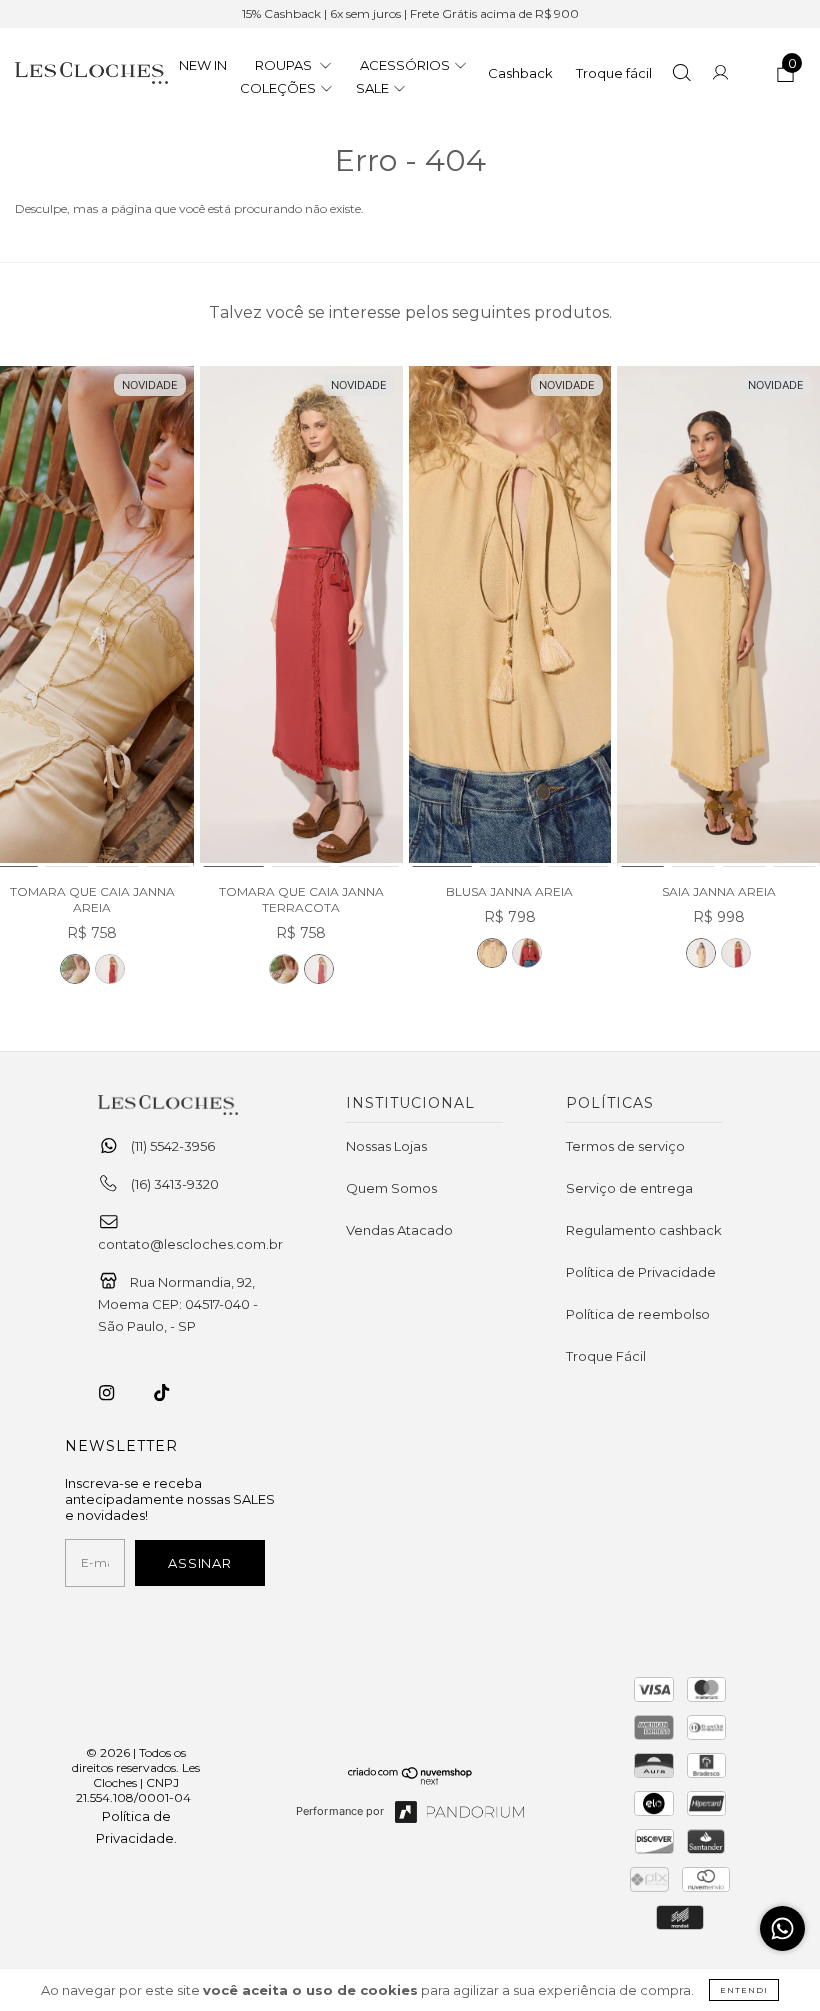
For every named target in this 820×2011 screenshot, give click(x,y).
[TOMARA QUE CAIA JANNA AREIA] (75, 969)
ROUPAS (285, 65)
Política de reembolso (638, 1314)
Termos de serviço (625, 1146)
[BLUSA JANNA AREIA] (510, 617)
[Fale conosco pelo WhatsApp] (782, 1928)
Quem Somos (391, 1188)
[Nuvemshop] (410, 1780)
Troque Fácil (606, 1356)
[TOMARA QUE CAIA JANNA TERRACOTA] (110, 969)
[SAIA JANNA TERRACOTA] (736, 953)
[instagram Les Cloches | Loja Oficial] (118, 1393)
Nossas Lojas (386, 1146)
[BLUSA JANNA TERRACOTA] (527, 953)
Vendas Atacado (399, 1230)
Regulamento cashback (644, 1230)
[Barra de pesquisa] (681, 75)
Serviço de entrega (629, 1188)
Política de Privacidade (641, 1272)
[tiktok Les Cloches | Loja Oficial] (173, 1393)
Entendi (744, 1990)
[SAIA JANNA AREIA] (718, 617)
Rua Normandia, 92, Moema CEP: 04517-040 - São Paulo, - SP (178, 1304)
